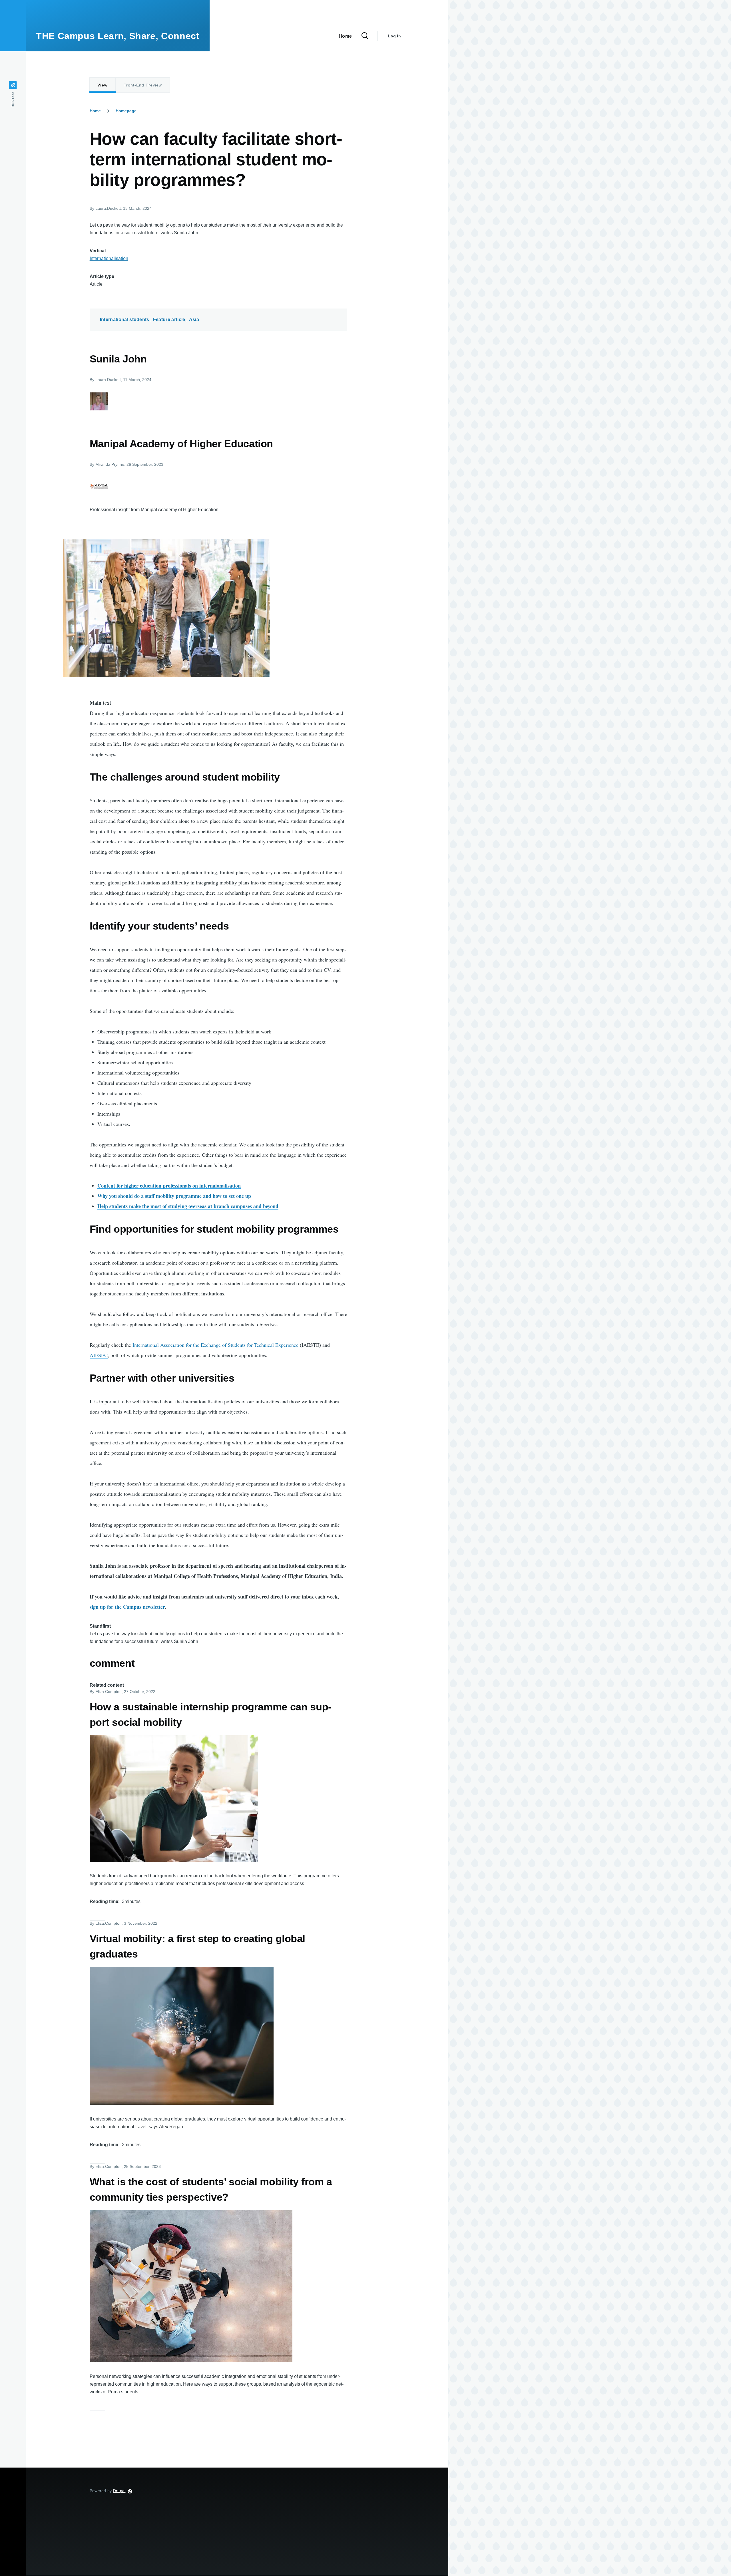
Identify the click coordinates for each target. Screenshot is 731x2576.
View (103, 85)
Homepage (126, 111)
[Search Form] (365, 36)
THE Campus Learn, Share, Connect (118, 36)
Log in (394, 36)
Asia (194, 320)
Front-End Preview (143, 85)
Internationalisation (109, 258)
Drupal (119, 2491)
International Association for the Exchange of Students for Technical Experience (215, 1345)
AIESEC (99, 1355)
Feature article (169, 320)
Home (95, 111)
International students (125, 320)
